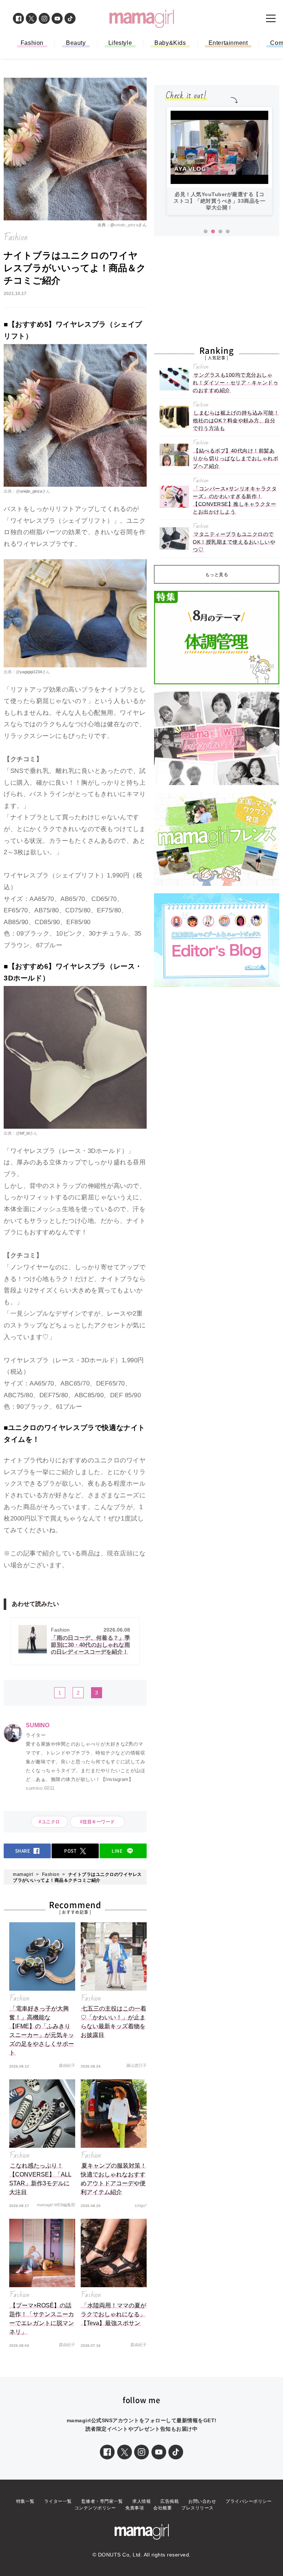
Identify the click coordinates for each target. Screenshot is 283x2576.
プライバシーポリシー (249, 2501)
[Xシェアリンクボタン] (125, 2452)
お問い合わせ (202, 2501)
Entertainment (228, 43)
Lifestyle (120, 43)
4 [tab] (228, 232)
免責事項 (134, 2508)
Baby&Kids (170, 43)
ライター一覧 (58, 2501)
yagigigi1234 (31, 672)
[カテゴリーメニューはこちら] (271, 18)
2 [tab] (213, 232)
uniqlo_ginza (126, 225)
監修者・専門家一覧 (102, 2501)
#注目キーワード (100, 1822)
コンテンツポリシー (95, 2508)
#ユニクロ (49, 1822)
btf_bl (25, 1133)
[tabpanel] (219, 161)
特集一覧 (25, 2501)
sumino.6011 (40, 1788)
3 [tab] (220, 232)
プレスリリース (198, 2508)
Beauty (76, 43)
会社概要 (163, 2508)
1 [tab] (206, 232)
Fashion (32, 43)
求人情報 (141, 2501)
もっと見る (217, 575)
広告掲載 (170, 2501)
